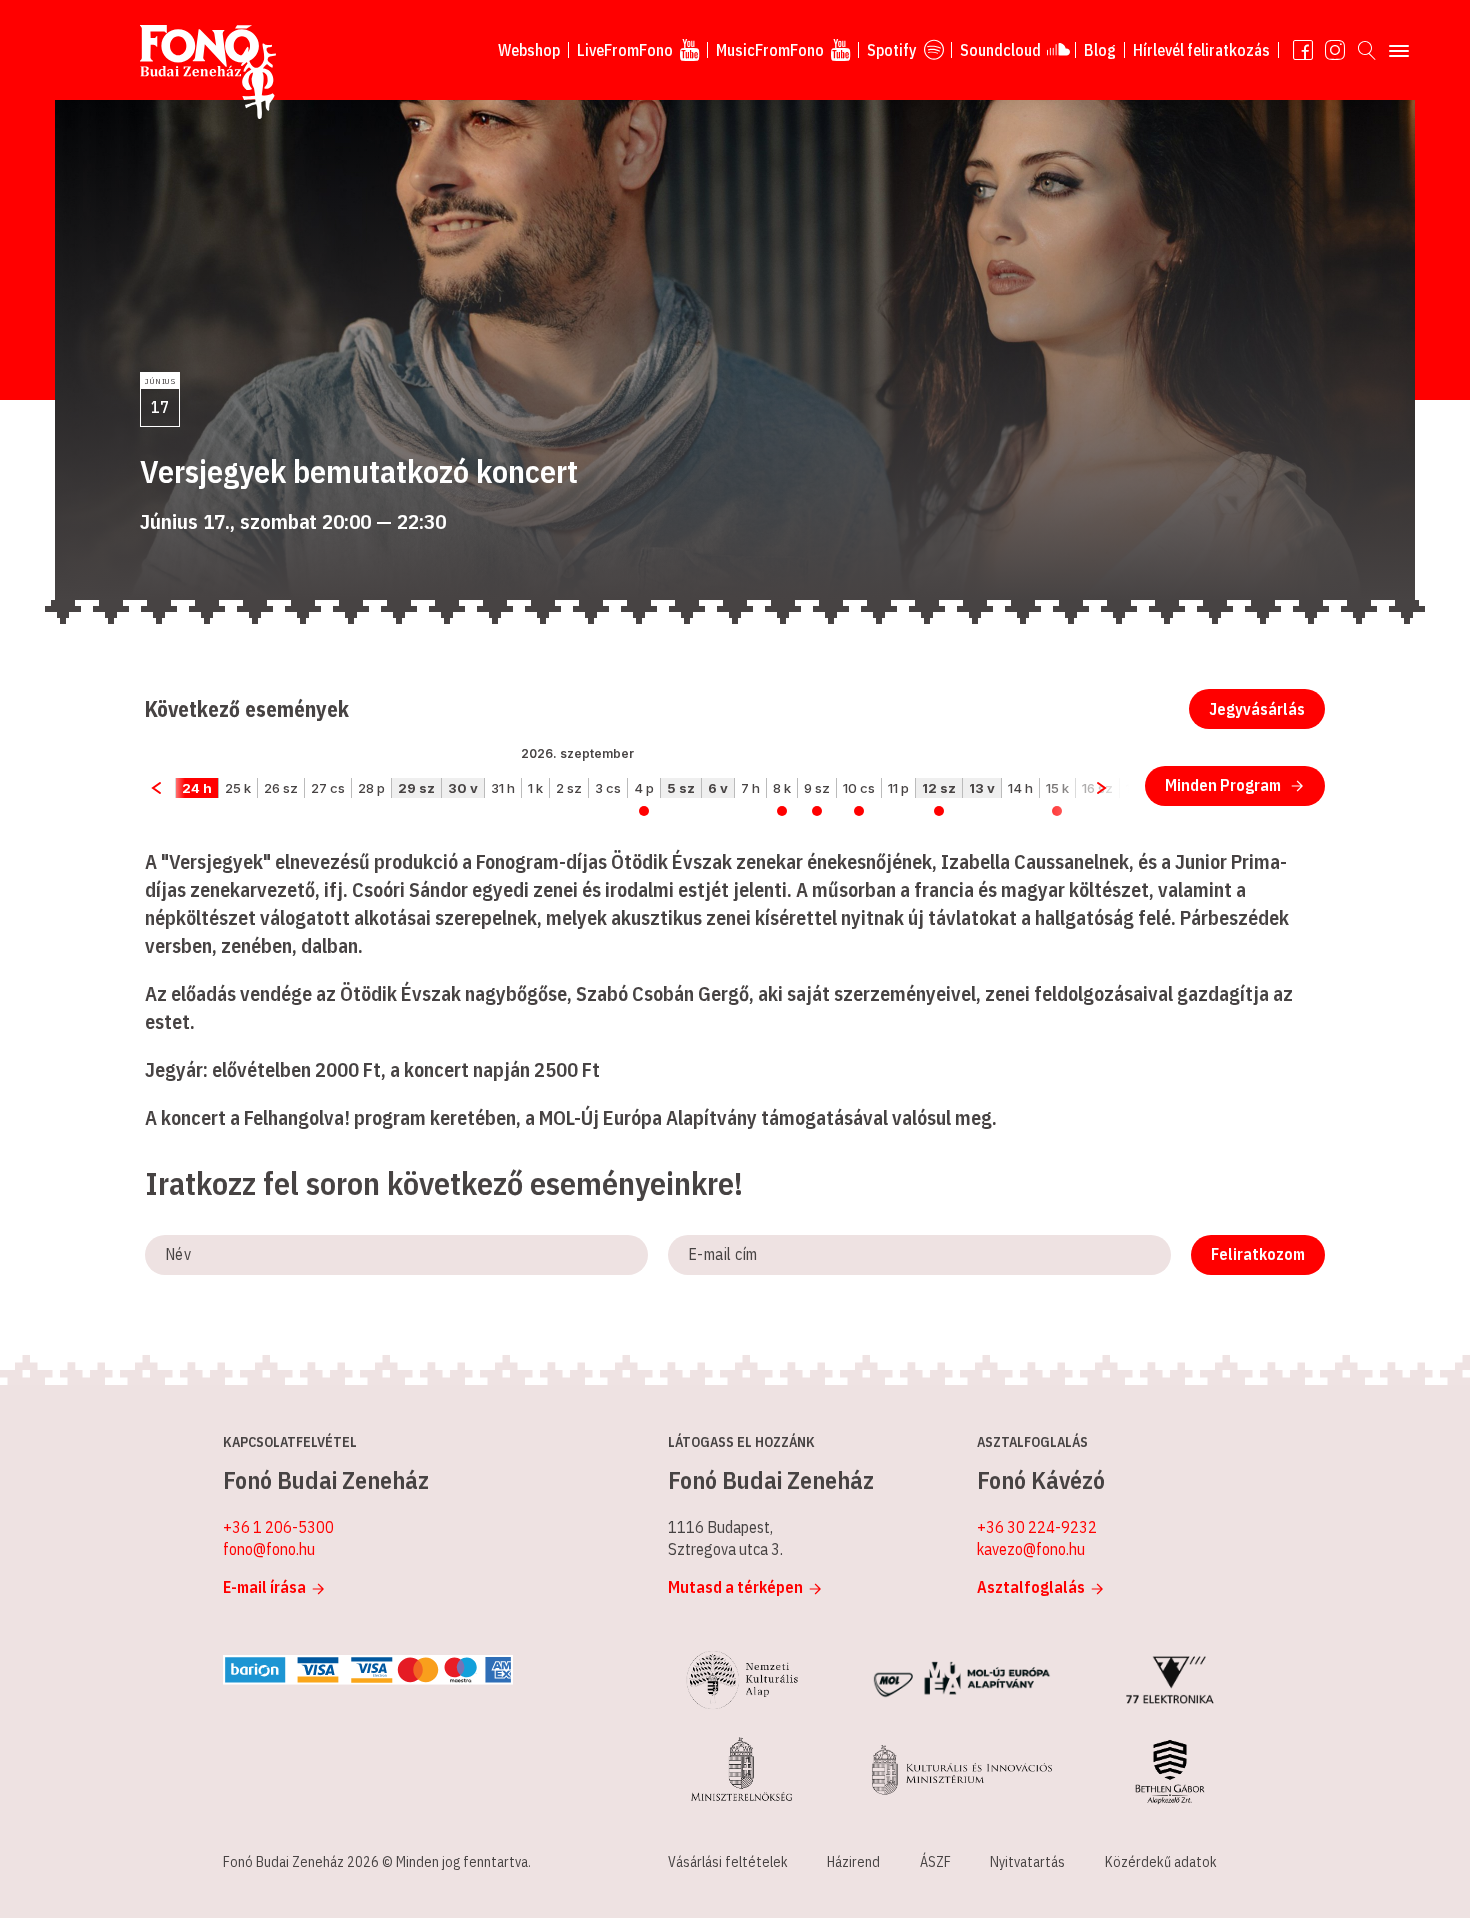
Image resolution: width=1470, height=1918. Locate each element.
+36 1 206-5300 (278, 1527)
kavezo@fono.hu (1031, 1549)
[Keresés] (1367, 50)
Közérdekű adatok (1161, 1862)
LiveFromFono (625, 50)
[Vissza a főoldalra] (208, 73)
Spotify (892, 50)
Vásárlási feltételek (728, 1862)
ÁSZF (935, 1862)
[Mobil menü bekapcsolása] (1399, 50)
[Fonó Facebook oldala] (1303, 50)
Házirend (853, 1862)
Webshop (529, 50)
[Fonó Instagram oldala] (1335, 50)
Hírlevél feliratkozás (1201, 50)
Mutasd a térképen (735, 1587)
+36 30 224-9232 (1037, 1527)
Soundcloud (1000, 50)
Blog (1100, 50)
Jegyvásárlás (1257, 709)
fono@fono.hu (269, 1549)
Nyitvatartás (1027, 1862)
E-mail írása (264, 1587)
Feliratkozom (1258, 1254)
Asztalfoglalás (1031, 1587)
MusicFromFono (770, 50)
